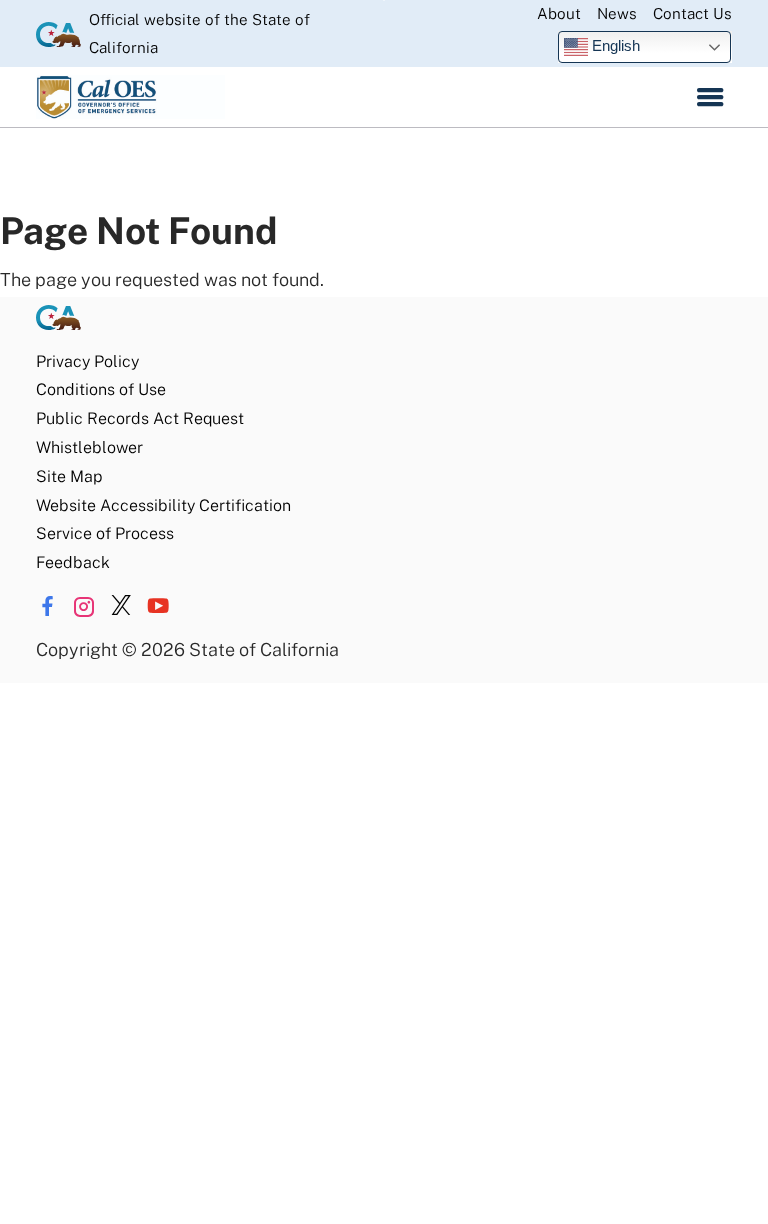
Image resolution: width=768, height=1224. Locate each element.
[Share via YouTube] (158, 606)
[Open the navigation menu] (710, 97)
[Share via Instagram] (84, 606)
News (617, 13)
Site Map (69, 476)
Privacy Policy (87, 361)
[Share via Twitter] (121, 606)
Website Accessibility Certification (163, 505)
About (559, 13)
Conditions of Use (101, 389)
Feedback (73, 562)
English (614, 45)
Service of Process (105, 533)
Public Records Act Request (140, 418)
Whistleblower (89, 447)
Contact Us (692, 13)
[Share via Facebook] (47, 606)
